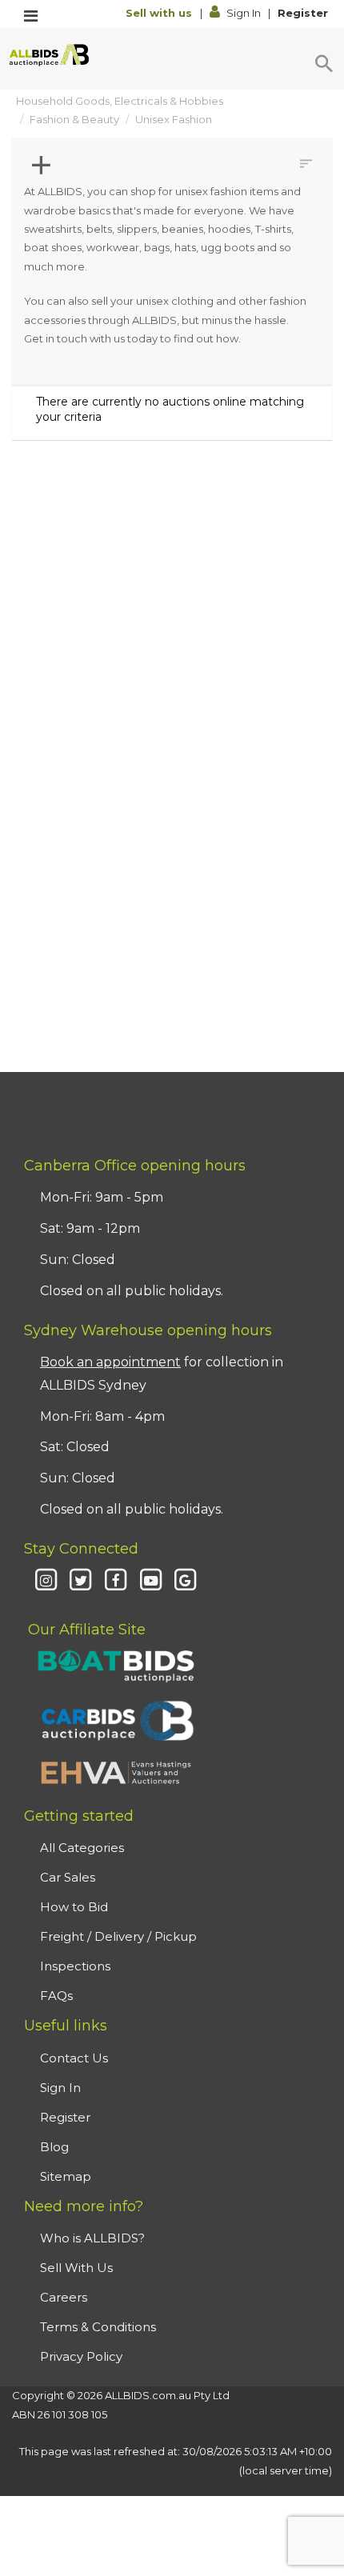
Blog (54, 2147)
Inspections (75, 1966)
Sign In (244, 13)
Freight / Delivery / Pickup (118, 1936)
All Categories (82, 1848)
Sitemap (66, 2176)
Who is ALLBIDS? (92, 2238)
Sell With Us (76, 2268)
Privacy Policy (81, 2356)
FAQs (56, 1996)
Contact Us (74, 2058)
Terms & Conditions (98, 2327)
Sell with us (160, 13)
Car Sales (68, 1877)
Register (303, 13)
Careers (64, 2297)
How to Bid (74, 1907)
